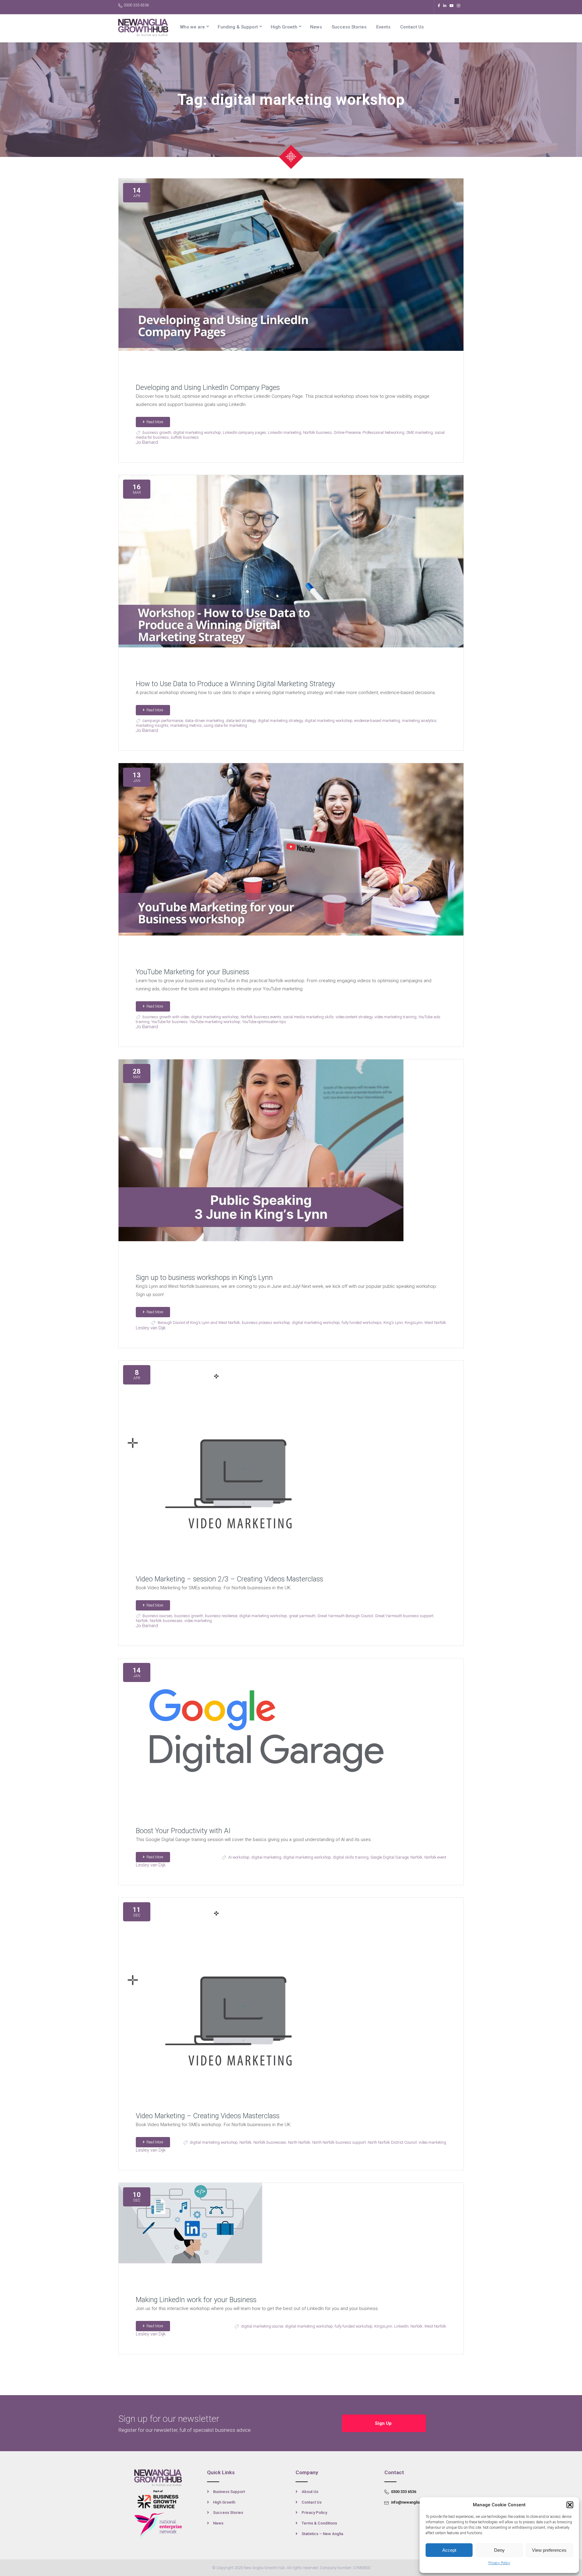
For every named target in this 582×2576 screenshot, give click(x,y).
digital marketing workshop (197, 432)
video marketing (198, 1621)
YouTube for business (169, 1022)
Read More (155, 422)
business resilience (221, 1616)
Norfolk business (318, 432)
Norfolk (142, 1621)
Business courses (157, 1616)
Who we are (192, 27)
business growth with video (166, 1017)
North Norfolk (299, 2142)
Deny (499, 2550)
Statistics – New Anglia (322, 2534)
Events (383, 27)
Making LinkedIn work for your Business (196, 2300)
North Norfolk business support (339, 2142)
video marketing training (395, 1017)
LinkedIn (401, 2326)
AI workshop (239, 1857)
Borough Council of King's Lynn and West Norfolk (199, 1323)
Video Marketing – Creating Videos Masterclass (208, 2116)
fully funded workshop (354, 2326)
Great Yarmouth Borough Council (345, 1616)
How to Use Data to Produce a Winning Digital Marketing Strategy (235, 684)
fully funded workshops (362, 1323)
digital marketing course (262, 2326)
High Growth (284, 27)
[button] (570, 2505)
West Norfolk (435, 1323)
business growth (157, 432)
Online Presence (347, 432)
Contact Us (412, 27)
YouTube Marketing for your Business (192, 972)
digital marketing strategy (280, 721)
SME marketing (420, 432)
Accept (449, 2550)
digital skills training (351, 1857)
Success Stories (349, 27)
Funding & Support (238, 27)
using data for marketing (225, 725)
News (316, 27)
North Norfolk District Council (392, 2142)
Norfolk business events (261, 1017)
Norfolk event (435, 1857)
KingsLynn (414, 1323)
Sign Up (384, 2423)
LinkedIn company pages (244, 432)
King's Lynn (393, 1323)
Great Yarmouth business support (404, 1616)
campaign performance (163, 721)
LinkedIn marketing (285, 432)
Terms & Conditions (319, 2523)
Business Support (229, 2492)
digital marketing (266, 1857)
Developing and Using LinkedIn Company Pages (208, 388)
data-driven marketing (204, 721)
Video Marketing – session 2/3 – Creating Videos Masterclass (229, 1579)
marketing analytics (419, 721)
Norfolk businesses (166, 1621)
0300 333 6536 (136, 5)
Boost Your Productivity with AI (183, 1831)
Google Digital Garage (390, 1857)
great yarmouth (302, 1616)
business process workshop (266, 1323)
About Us (310, 2492)
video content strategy (354, 1017)
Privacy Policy (499, 2563)
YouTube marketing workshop (215, 1022)
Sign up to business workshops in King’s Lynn (204, 1278)
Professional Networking (383, 432)
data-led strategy (241, 721)
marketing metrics (186, 725)
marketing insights (152, 725)
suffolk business (185, 437)
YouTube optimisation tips (264, 1022)
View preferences (549, 2550)
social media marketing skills (308, 1017)
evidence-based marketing (377, 721)
